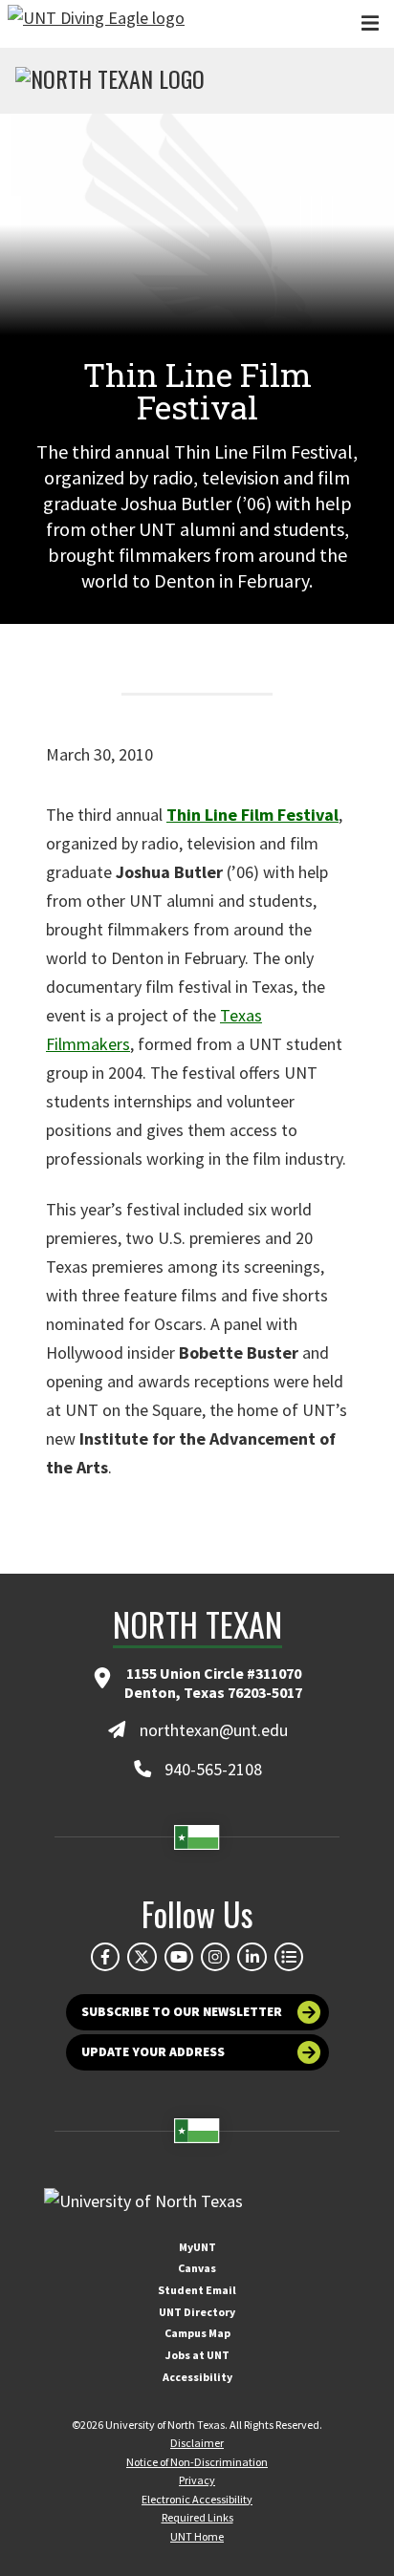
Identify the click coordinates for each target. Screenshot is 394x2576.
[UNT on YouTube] (179, 1957)
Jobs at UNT (197, 2355)
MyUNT (197, 2247)
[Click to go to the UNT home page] (96, 24)
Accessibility (197, 2377)
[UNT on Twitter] (142, 1957)
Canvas (197, 2268)
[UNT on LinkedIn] (252, 1957)
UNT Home (197, 2536)
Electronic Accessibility (197, 2499)
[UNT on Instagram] (215, 1957)
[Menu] (370, 23)
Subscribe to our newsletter (182, 2012)
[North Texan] (110, 81)
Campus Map (197, 2333)
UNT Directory (197, 2312)
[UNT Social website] (289, 1957)
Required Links (197, 2517)
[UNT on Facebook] (105, 1957)
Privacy (197, 2480)
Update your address (153, 2052)
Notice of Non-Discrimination (197, 2462)
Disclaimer (197, 2443)
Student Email (197, 2290)
